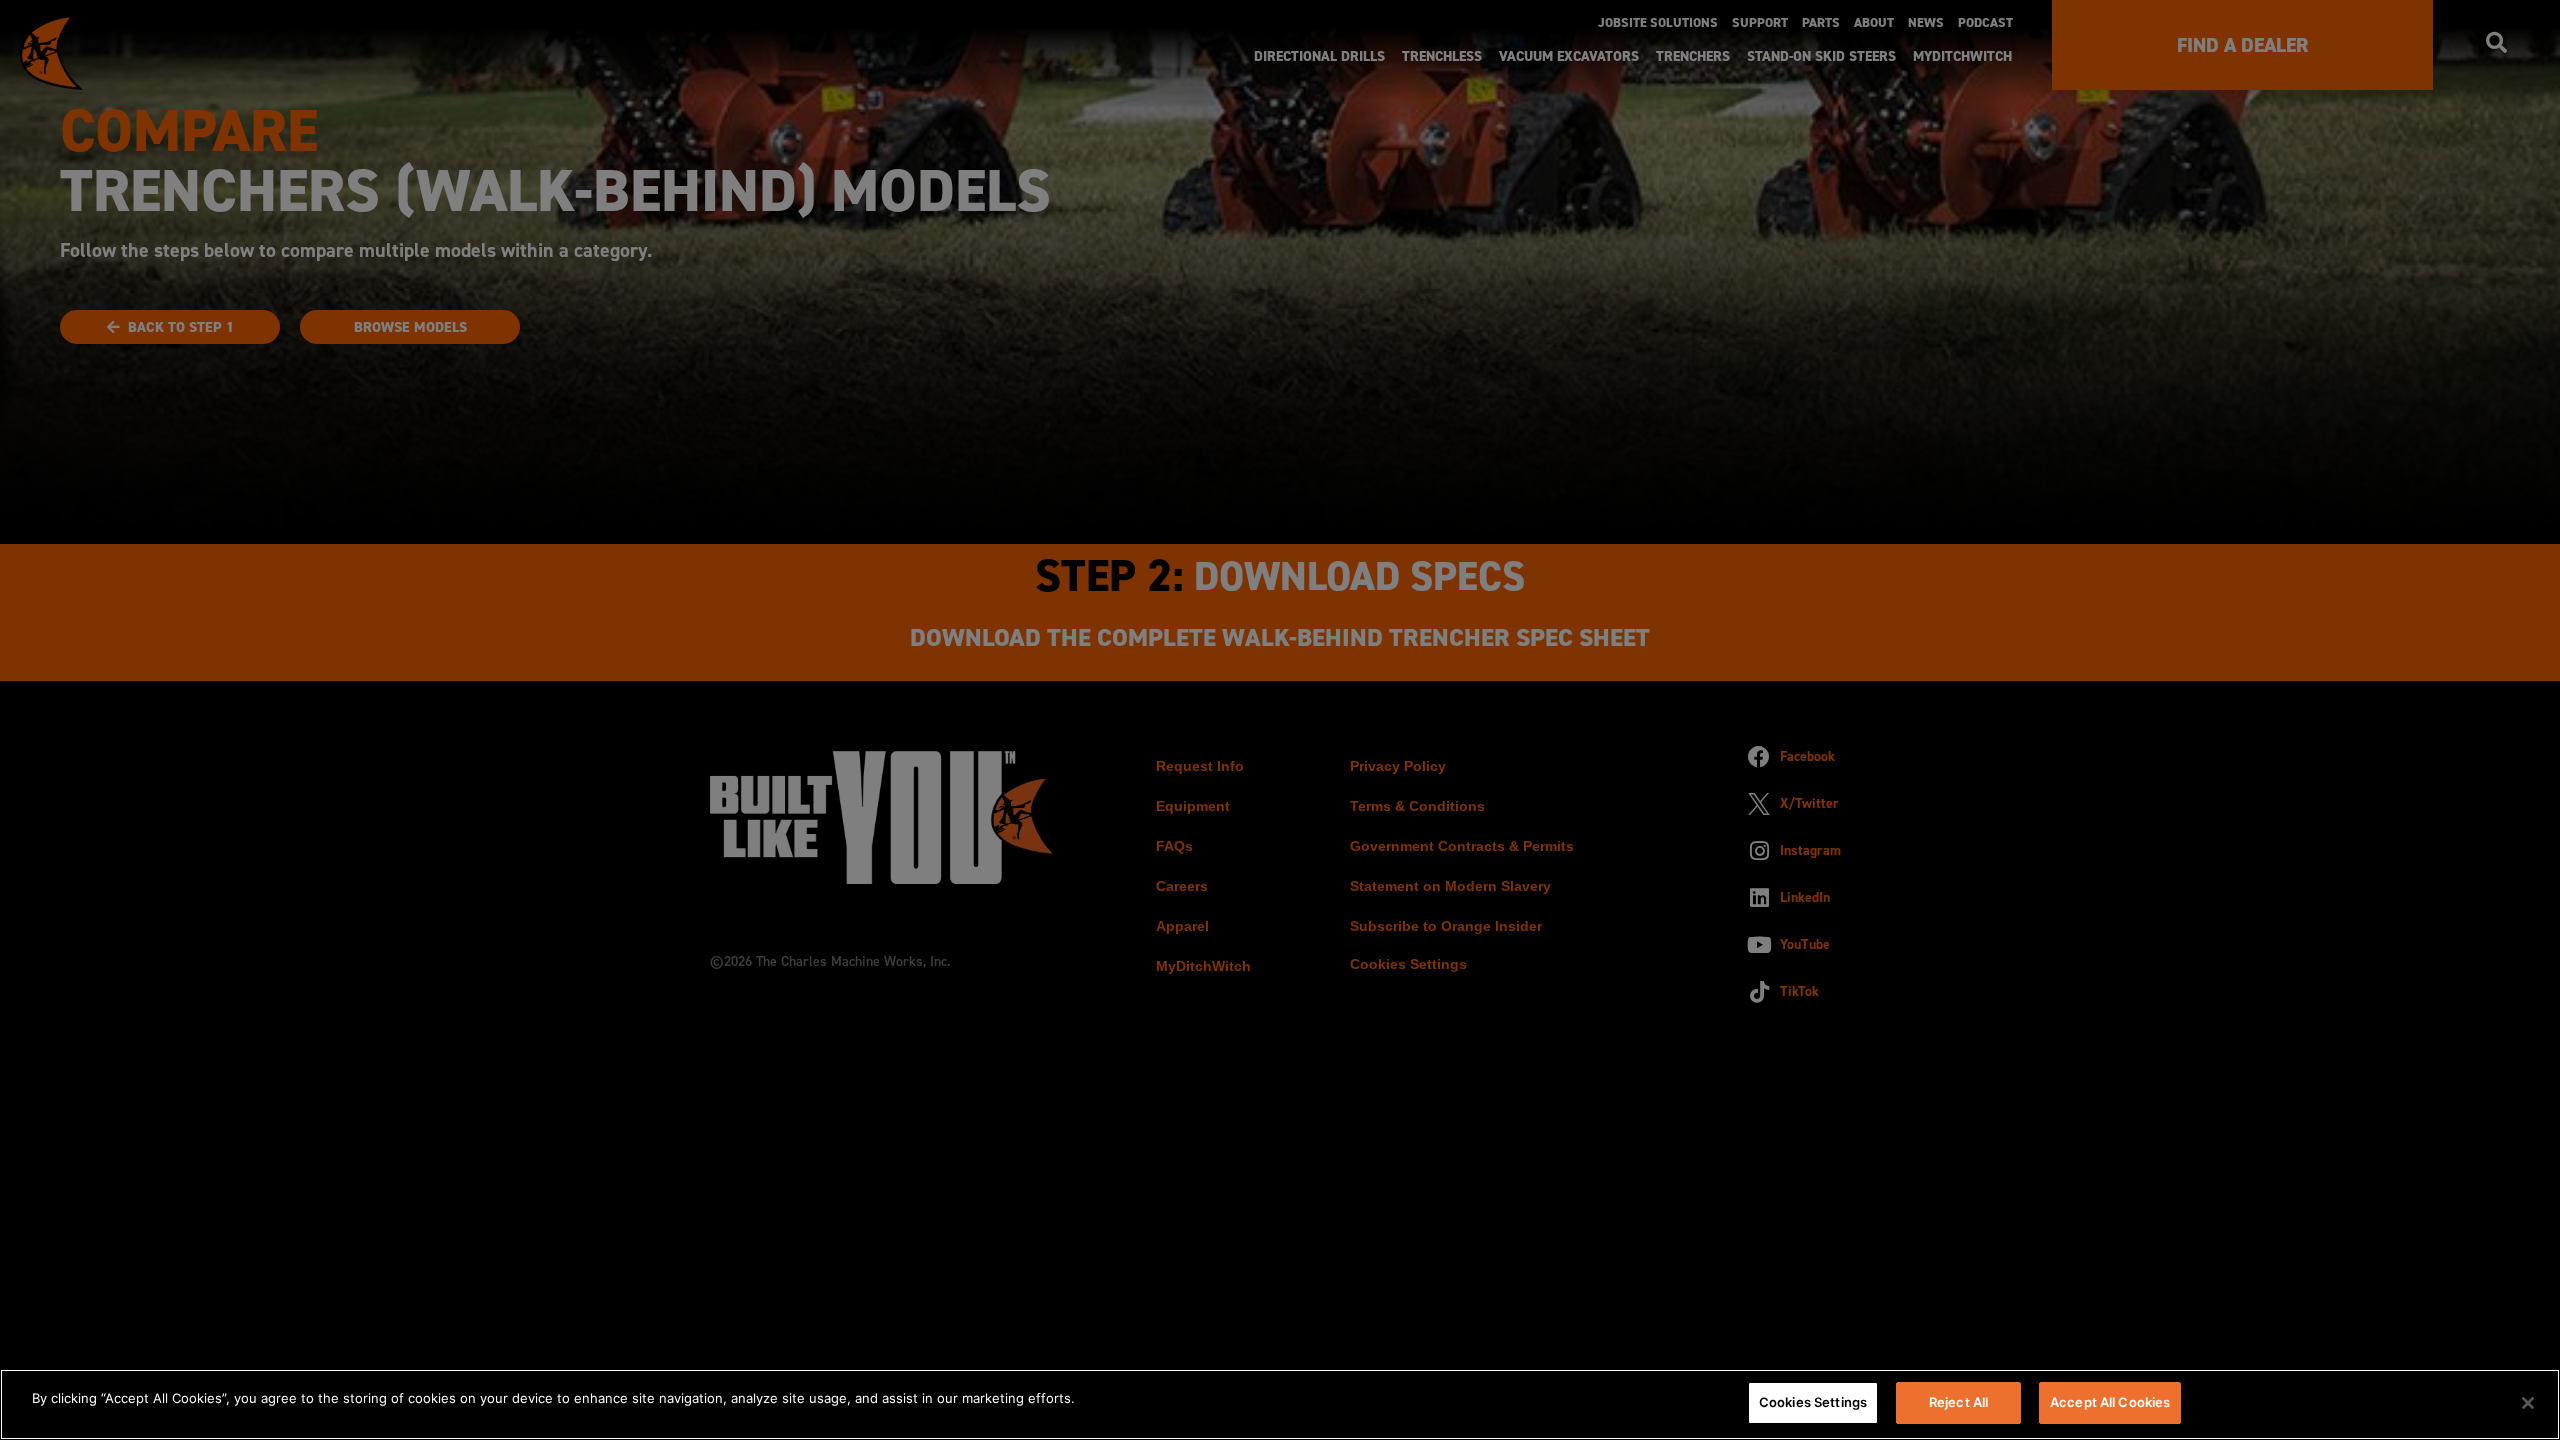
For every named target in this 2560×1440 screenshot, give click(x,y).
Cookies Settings (1813, 1402)
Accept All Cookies (2110, 1402)
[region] (1280, 1404)
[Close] (2528, 1403)
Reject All (1958, 1402)
